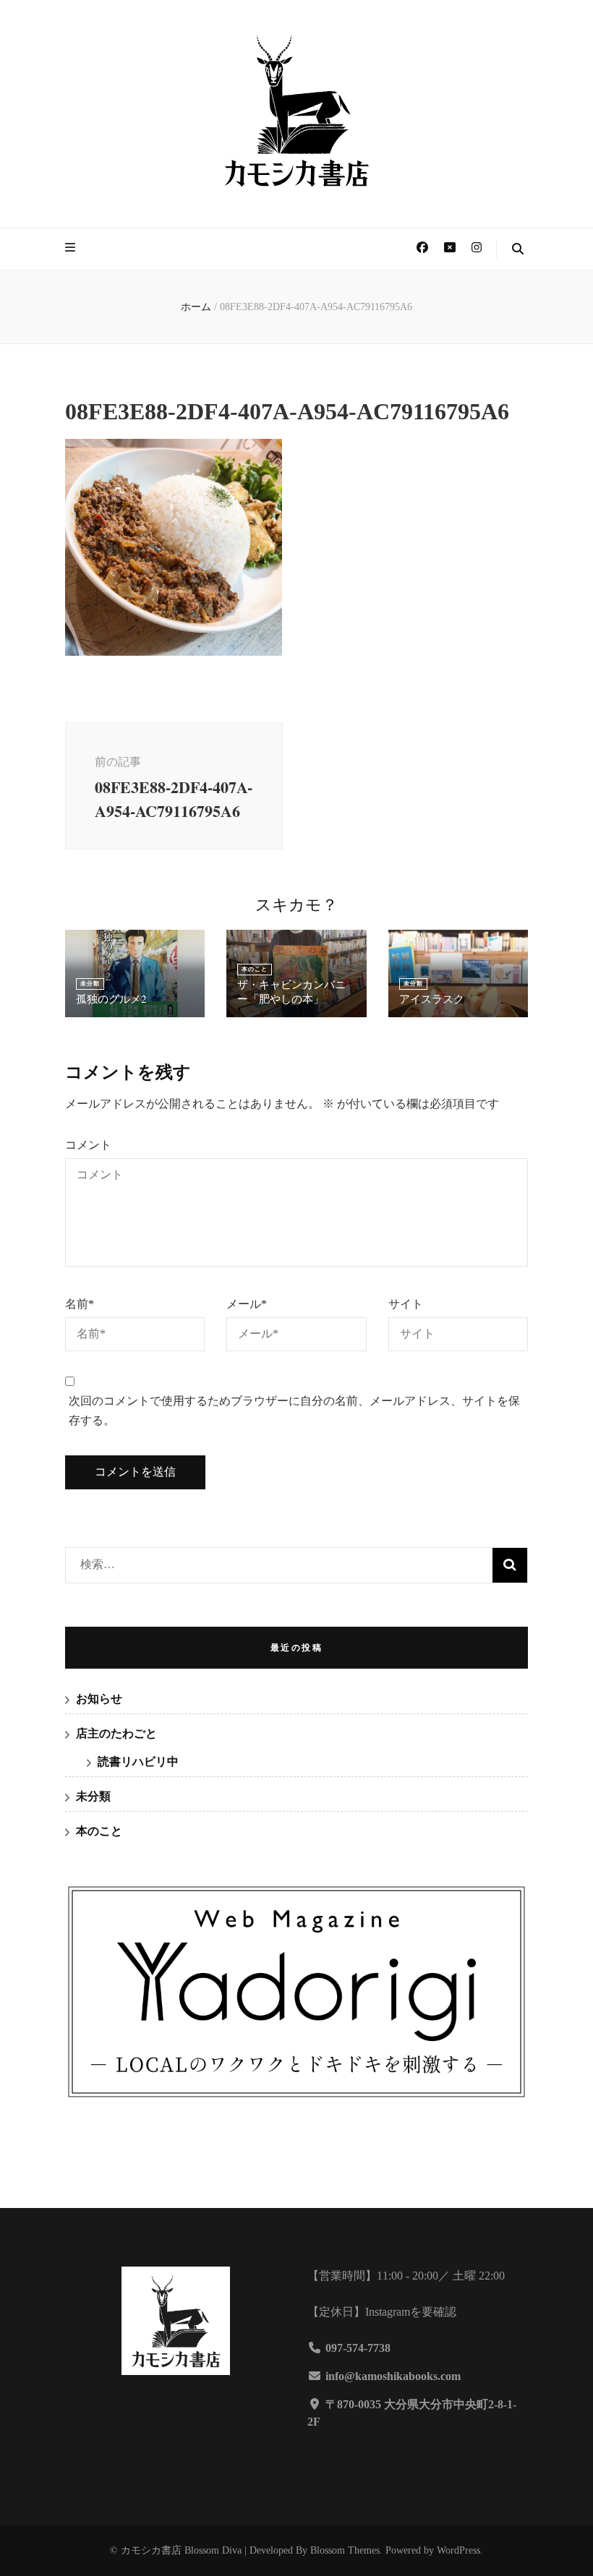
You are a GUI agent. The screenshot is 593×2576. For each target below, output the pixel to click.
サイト (406, 1304)
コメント (88, 1145)
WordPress (458, 2550)
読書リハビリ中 (138, 1762)
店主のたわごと (116, 1733)
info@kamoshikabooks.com (393, 2376)
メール (247, 1304)
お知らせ (99, 1699)
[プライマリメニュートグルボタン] (72, 248)
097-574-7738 (358, 2348)
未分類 (90, 984)
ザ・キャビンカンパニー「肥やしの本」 (291, 991)
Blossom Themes (345, 2550)
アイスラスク (432, 998)
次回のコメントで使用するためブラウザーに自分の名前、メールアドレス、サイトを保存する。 (294, 1411)
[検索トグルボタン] (518, 250)
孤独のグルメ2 (111, 998)
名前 (80, 1304)
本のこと (255, 969)
